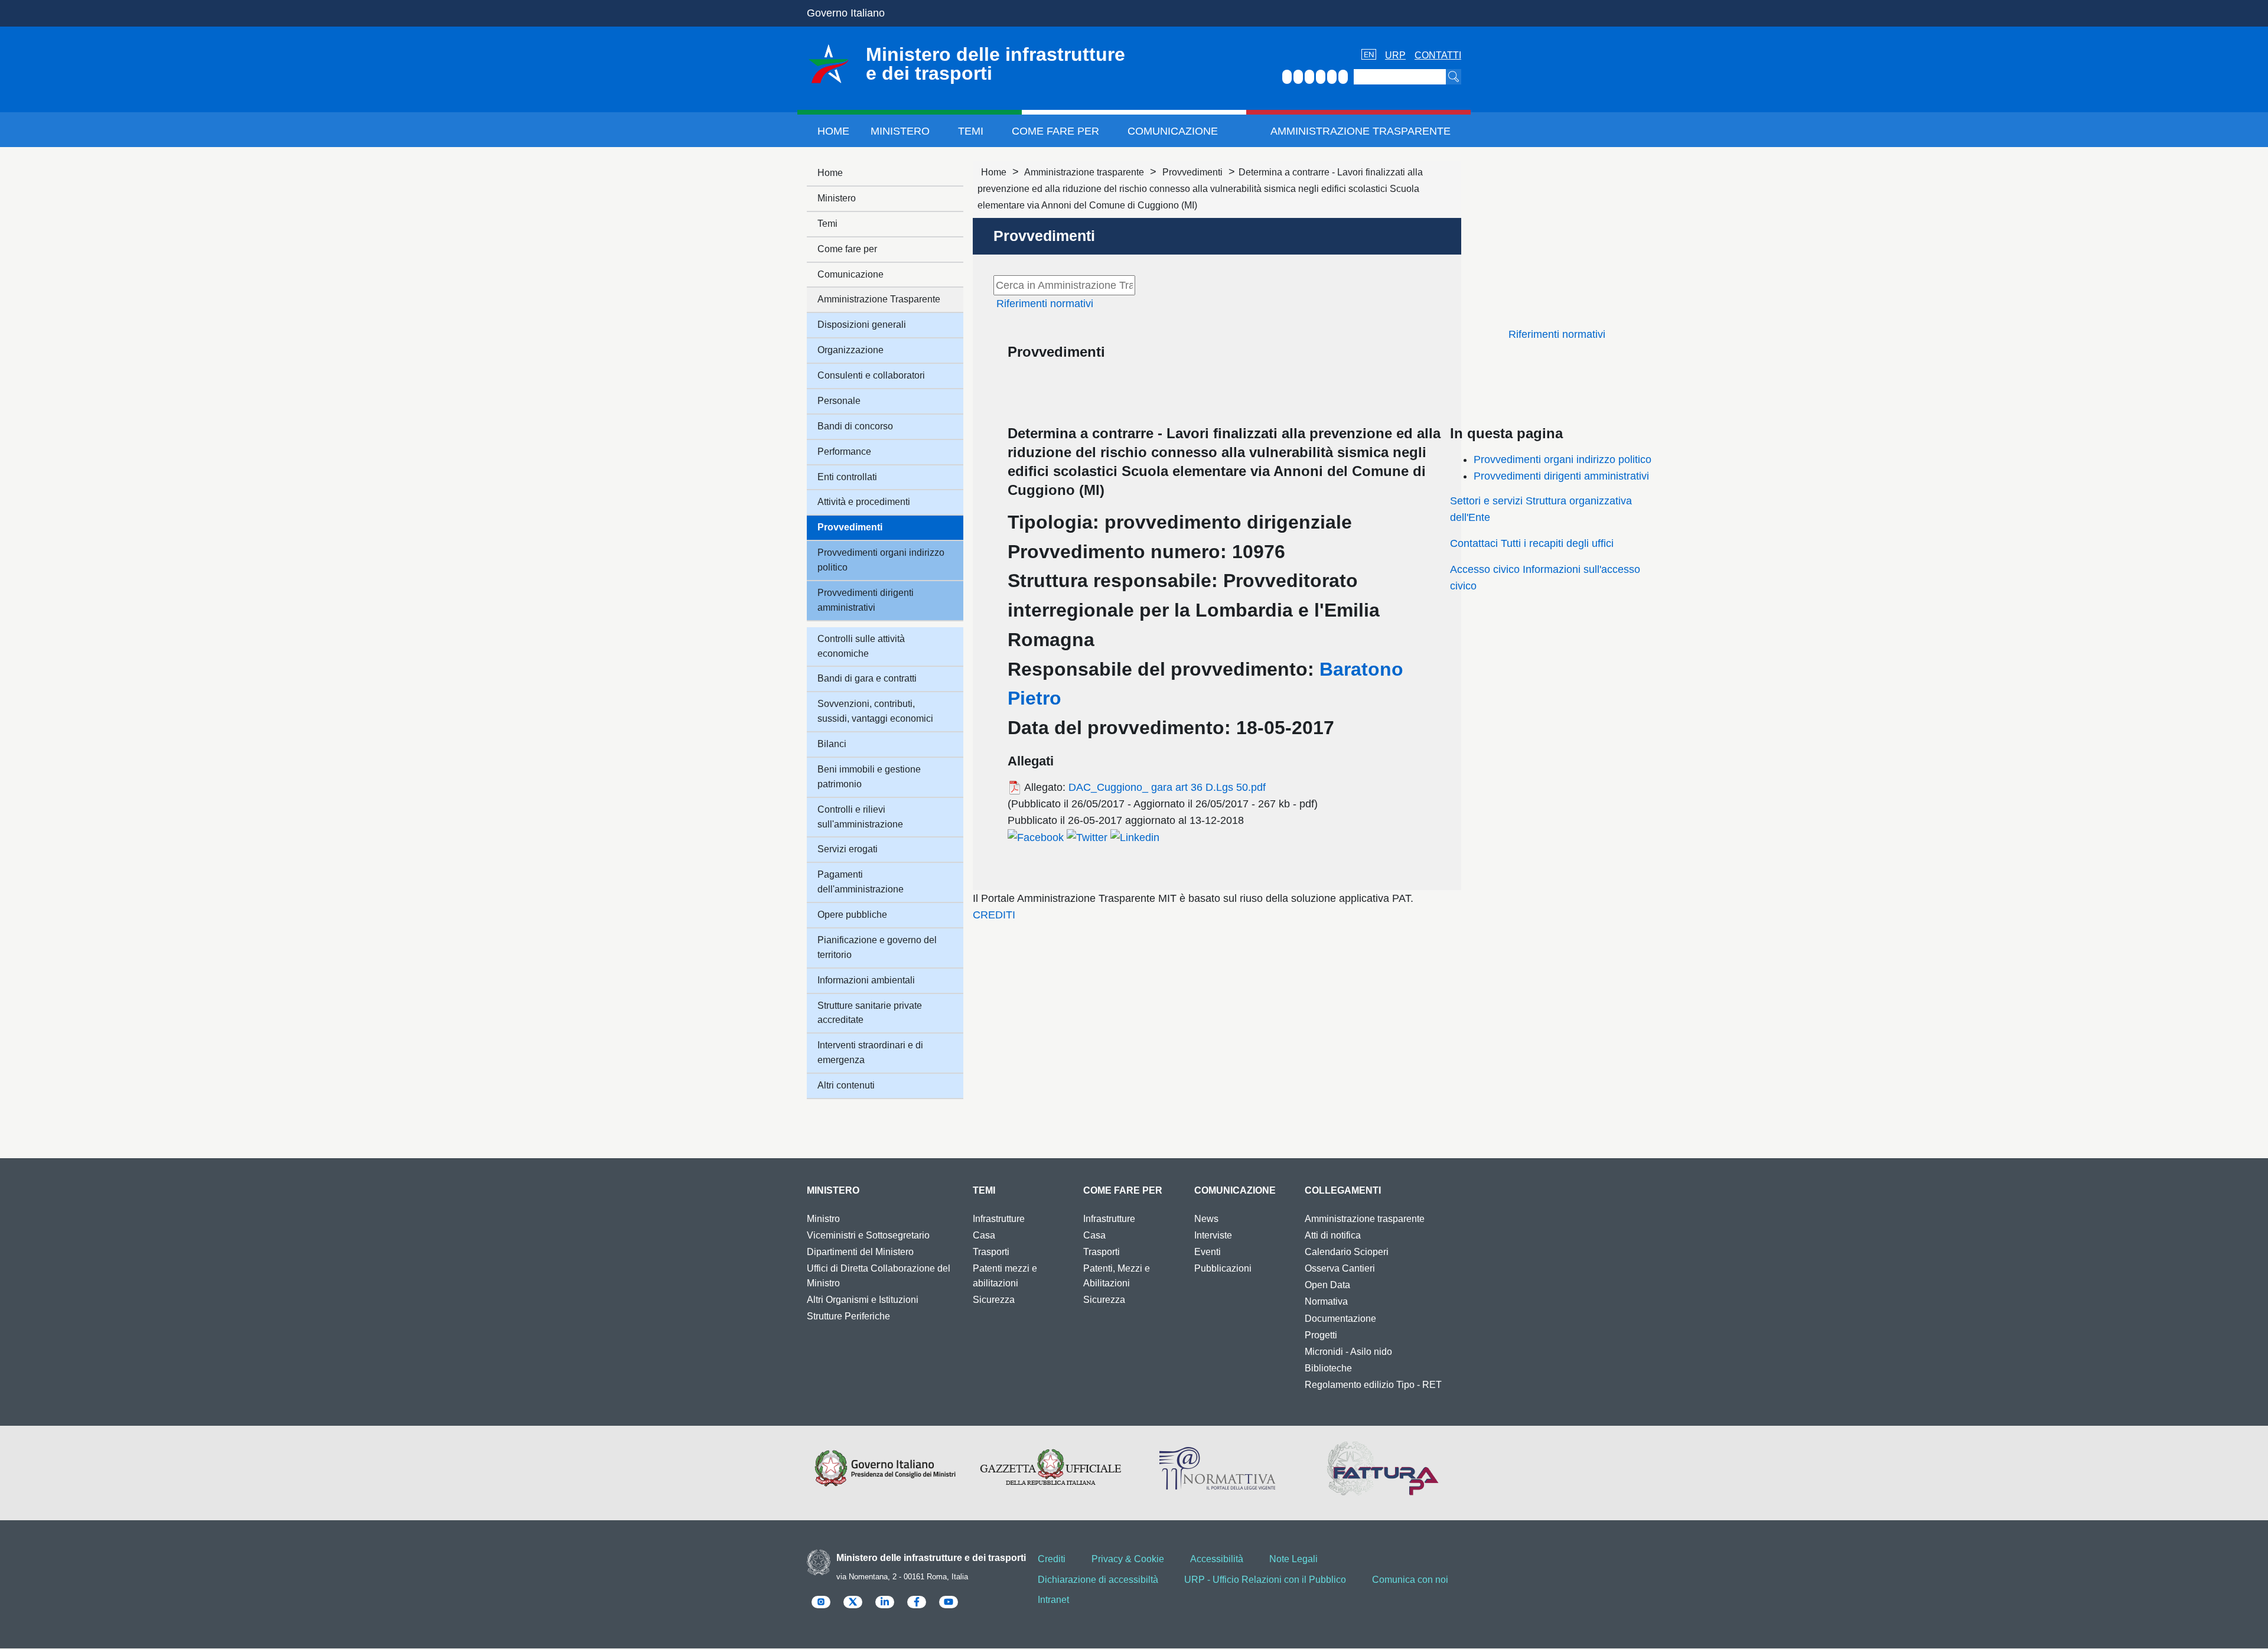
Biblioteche (1328, 1368)
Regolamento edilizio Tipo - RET (1373, 1385)
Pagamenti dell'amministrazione (861, 882)
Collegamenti (1343, 1190)
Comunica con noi (1410, 1580)
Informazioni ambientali (866, 980)
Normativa (1326, 1301)
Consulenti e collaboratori (871, 375)
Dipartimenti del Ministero (860, 1252)
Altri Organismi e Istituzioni (863, 1300)
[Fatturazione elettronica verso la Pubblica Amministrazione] (1383, 1468)
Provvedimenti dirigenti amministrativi (1561, 476)
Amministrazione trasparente (1084, 172)
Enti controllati (847, 477)
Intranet (1053, 1600)
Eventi (1208, 1252)
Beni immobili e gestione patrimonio (869, 777)
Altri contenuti (846, 1085)
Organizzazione (850, 350)
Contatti (1438, 55)
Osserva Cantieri (1340, 1268)
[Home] (829, 64)
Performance (844, 452)
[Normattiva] (1217, 1468)
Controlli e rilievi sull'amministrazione (860, 817)
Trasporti (991, 1252)
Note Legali (1293, 1559)
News (1206, 1219)
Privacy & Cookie (1128, 1559)
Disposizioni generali (862, 325)
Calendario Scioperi (1347, 1252)
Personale (839, 401)
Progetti (1321, 1335)
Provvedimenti (1192, 172)
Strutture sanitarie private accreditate (870, 1013)
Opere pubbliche (852, 915)
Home (833, 131)
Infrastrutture (999, 1219)
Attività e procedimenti (864, 502)
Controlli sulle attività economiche (861, 646)
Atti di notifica (1333, 1235)
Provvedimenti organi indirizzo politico (1562, 459)
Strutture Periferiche (848, 1316)
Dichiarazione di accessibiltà (1098, 1580)
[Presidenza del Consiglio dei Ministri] (885, 1468)
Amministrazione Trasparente (1361, 131)
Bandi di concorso (855, 426)
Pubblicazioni (1223, 1268)
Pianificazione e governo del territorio (877, 947)
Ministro (823, 1219)
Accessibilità (1217, 1559)
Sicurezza (994, 1300)
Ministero (900, 131)
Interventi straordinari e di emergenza (870, 1052)
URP (1395, 55)
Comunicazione (1173, 131)
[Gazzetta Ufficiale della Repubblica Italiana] (1051, 1468)
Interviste (1213, 1235)
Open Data (1327, 1285)
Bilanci (832, 744)
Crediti (1052, 1559)
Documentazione (1340, 1319)
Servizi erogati (848, 849)
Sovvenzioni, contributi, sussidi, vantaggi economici (875, 711)
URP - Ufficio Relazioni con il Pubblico (1265, 1580)
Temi (971, 131)
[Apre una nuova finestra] (1036, 837)
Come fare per (1055, 131)
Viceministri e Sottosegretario (868, 1235)
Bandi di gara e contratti (867, 678)
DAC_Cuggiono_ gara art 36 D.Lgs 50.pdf (1167, 787)
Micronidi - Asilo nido (1348, 1352)
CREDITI (994, 915)
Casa (984, 1235)
